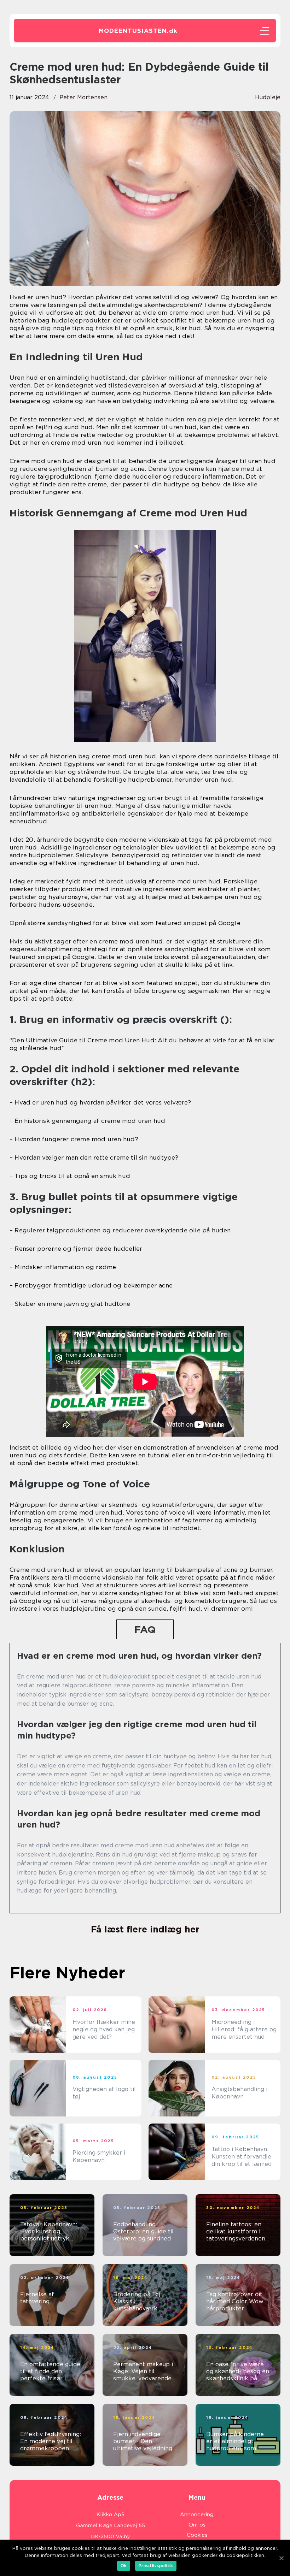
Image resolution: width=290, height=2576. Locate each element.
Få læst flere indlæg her (145, 1929)
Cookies (197, 2535)
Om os (197, 2525)
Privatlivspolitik (156, 2566)
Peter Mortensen (83, 97)
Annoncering (197, 2515)
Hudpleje (268, 97)
